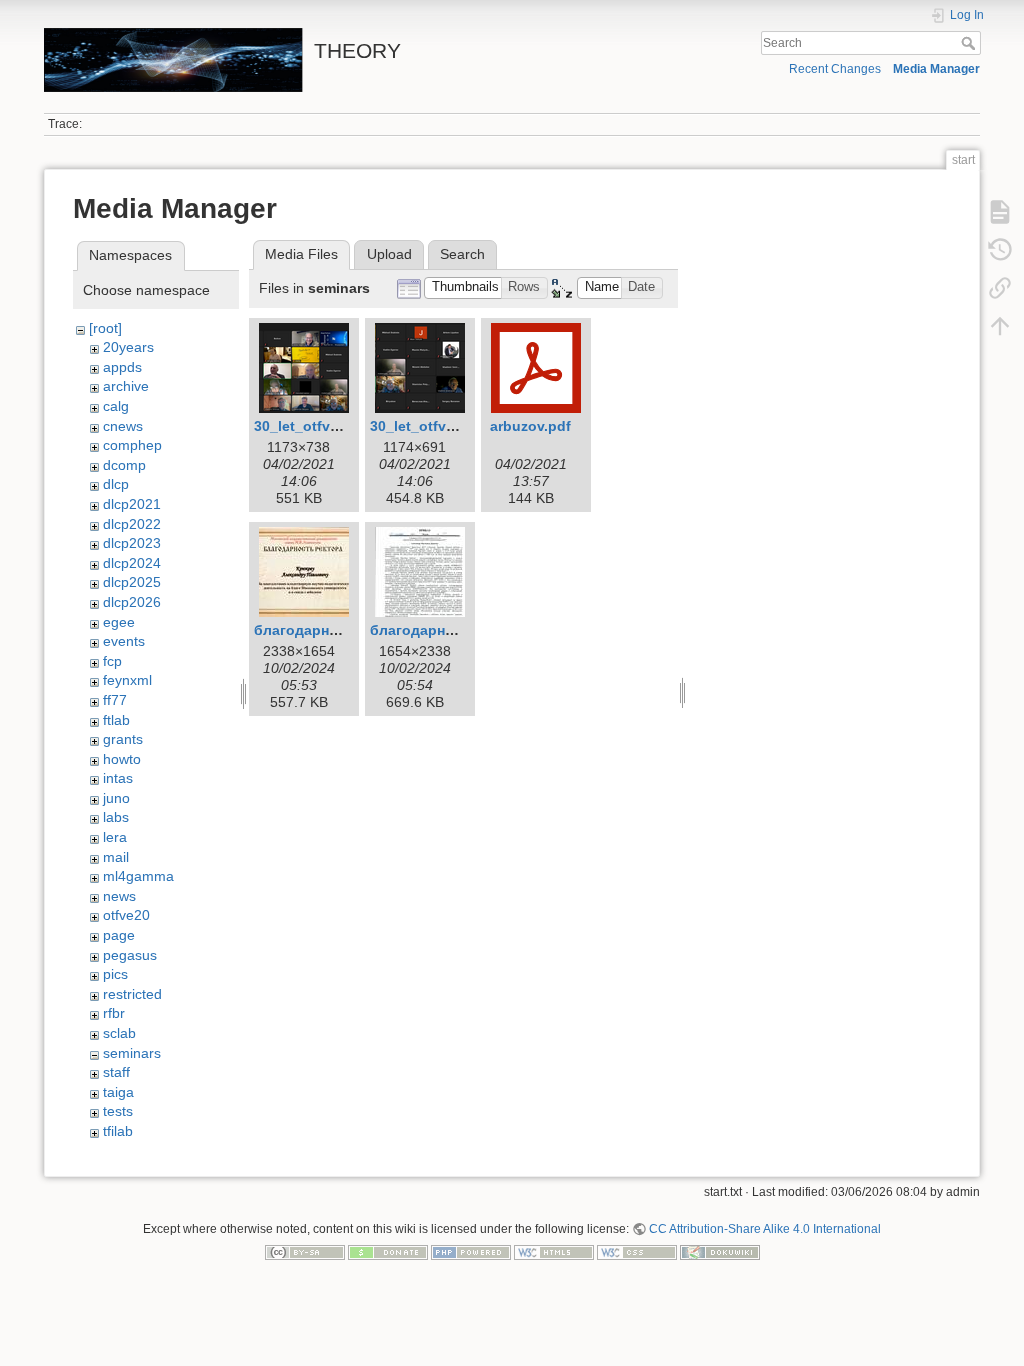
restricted (132, 994)
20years (128, 347)
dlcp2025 (132, 582)
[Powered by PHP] (471, 1252)
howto (122, 759)
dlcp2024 (132, 563)
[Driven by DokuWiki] (720, 1252)
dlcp (116, 484)
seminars (132, 1053)
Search (970, 43)
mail (116, 857)
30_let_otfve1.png (315, 426)
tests (118, 1111)
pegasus (130, 955)
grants (123, 739)
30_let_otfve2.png (431, 426)
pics (115, 974)
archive (126, 386)
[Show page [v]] (1000, 212)
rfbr (114, 1013)
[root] (105, 328)
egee (119, 622)
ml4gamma (138, 876)
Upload (389, 254)
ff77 (115, 700)
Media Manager (936, 69)
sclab (119, 1033)
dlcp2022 (132, 524)
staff (116, 1072)
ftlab (116, 720)
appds (122, 367)
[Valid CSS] (637, 1252)
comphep (132, 445)
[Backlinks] (1000, 288)
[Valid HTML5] (554, 1252)
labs (116, 817)
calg (116, 406)
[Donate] (388, 1252)
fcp (112, 661)
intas (118, 778)
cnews (123, 426)
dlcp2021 (132, 504)
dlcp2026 (132, 602)
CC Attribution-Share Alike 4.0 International (765, 1229)
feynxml (127, 680)
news (119, 896)
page (119, 935)
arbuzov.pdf (530, 426)
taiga (118, 1092)
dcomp (124, 465)
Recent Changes (835, 69)
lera (115, 837)
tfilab (118, 1131)
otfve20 (126, 915)
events (124, 641)
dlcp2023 (132, 543)
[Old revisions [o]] (1000, 250)
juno (116, 798)
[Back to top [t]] (1000, 326)
